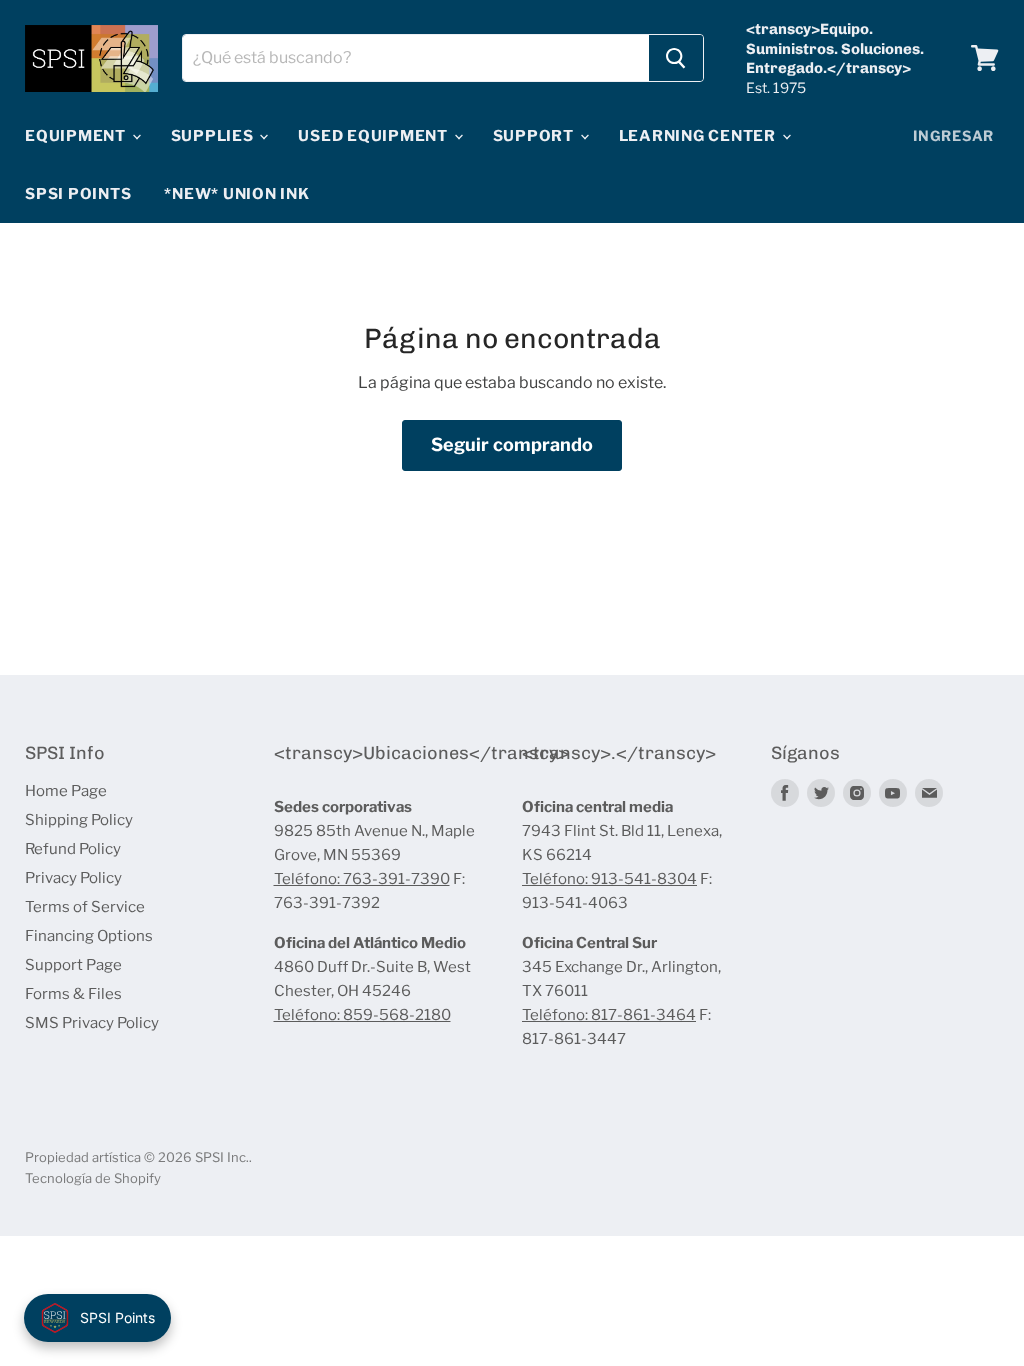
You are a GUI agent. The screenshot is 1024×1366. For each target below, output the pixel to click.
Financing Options (89, 936)
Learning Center (699, 136)
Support (535, 136)
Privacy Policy (73, 878)
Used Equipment (374, 136)
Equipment (77, 136)
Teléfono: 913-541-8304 (609, 879)
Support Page (73, 965)
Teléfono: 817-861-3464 (609, 1015)
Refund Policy (73, 849)
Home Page (66, 791)
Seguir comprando (512, 444)
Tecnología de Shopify (93, 1178)
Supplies (214, 136)
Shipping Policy (79, 820)
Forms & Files (73, 994)
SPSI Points (78, 194)
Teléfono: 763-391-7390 (362, 879)
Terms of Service (85, 907)
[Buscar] (676, 58)
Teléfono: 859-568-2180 (362, 1015)
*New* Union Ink (236, 194)
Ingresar (953, 135)
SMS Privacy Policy (92, 1023)
